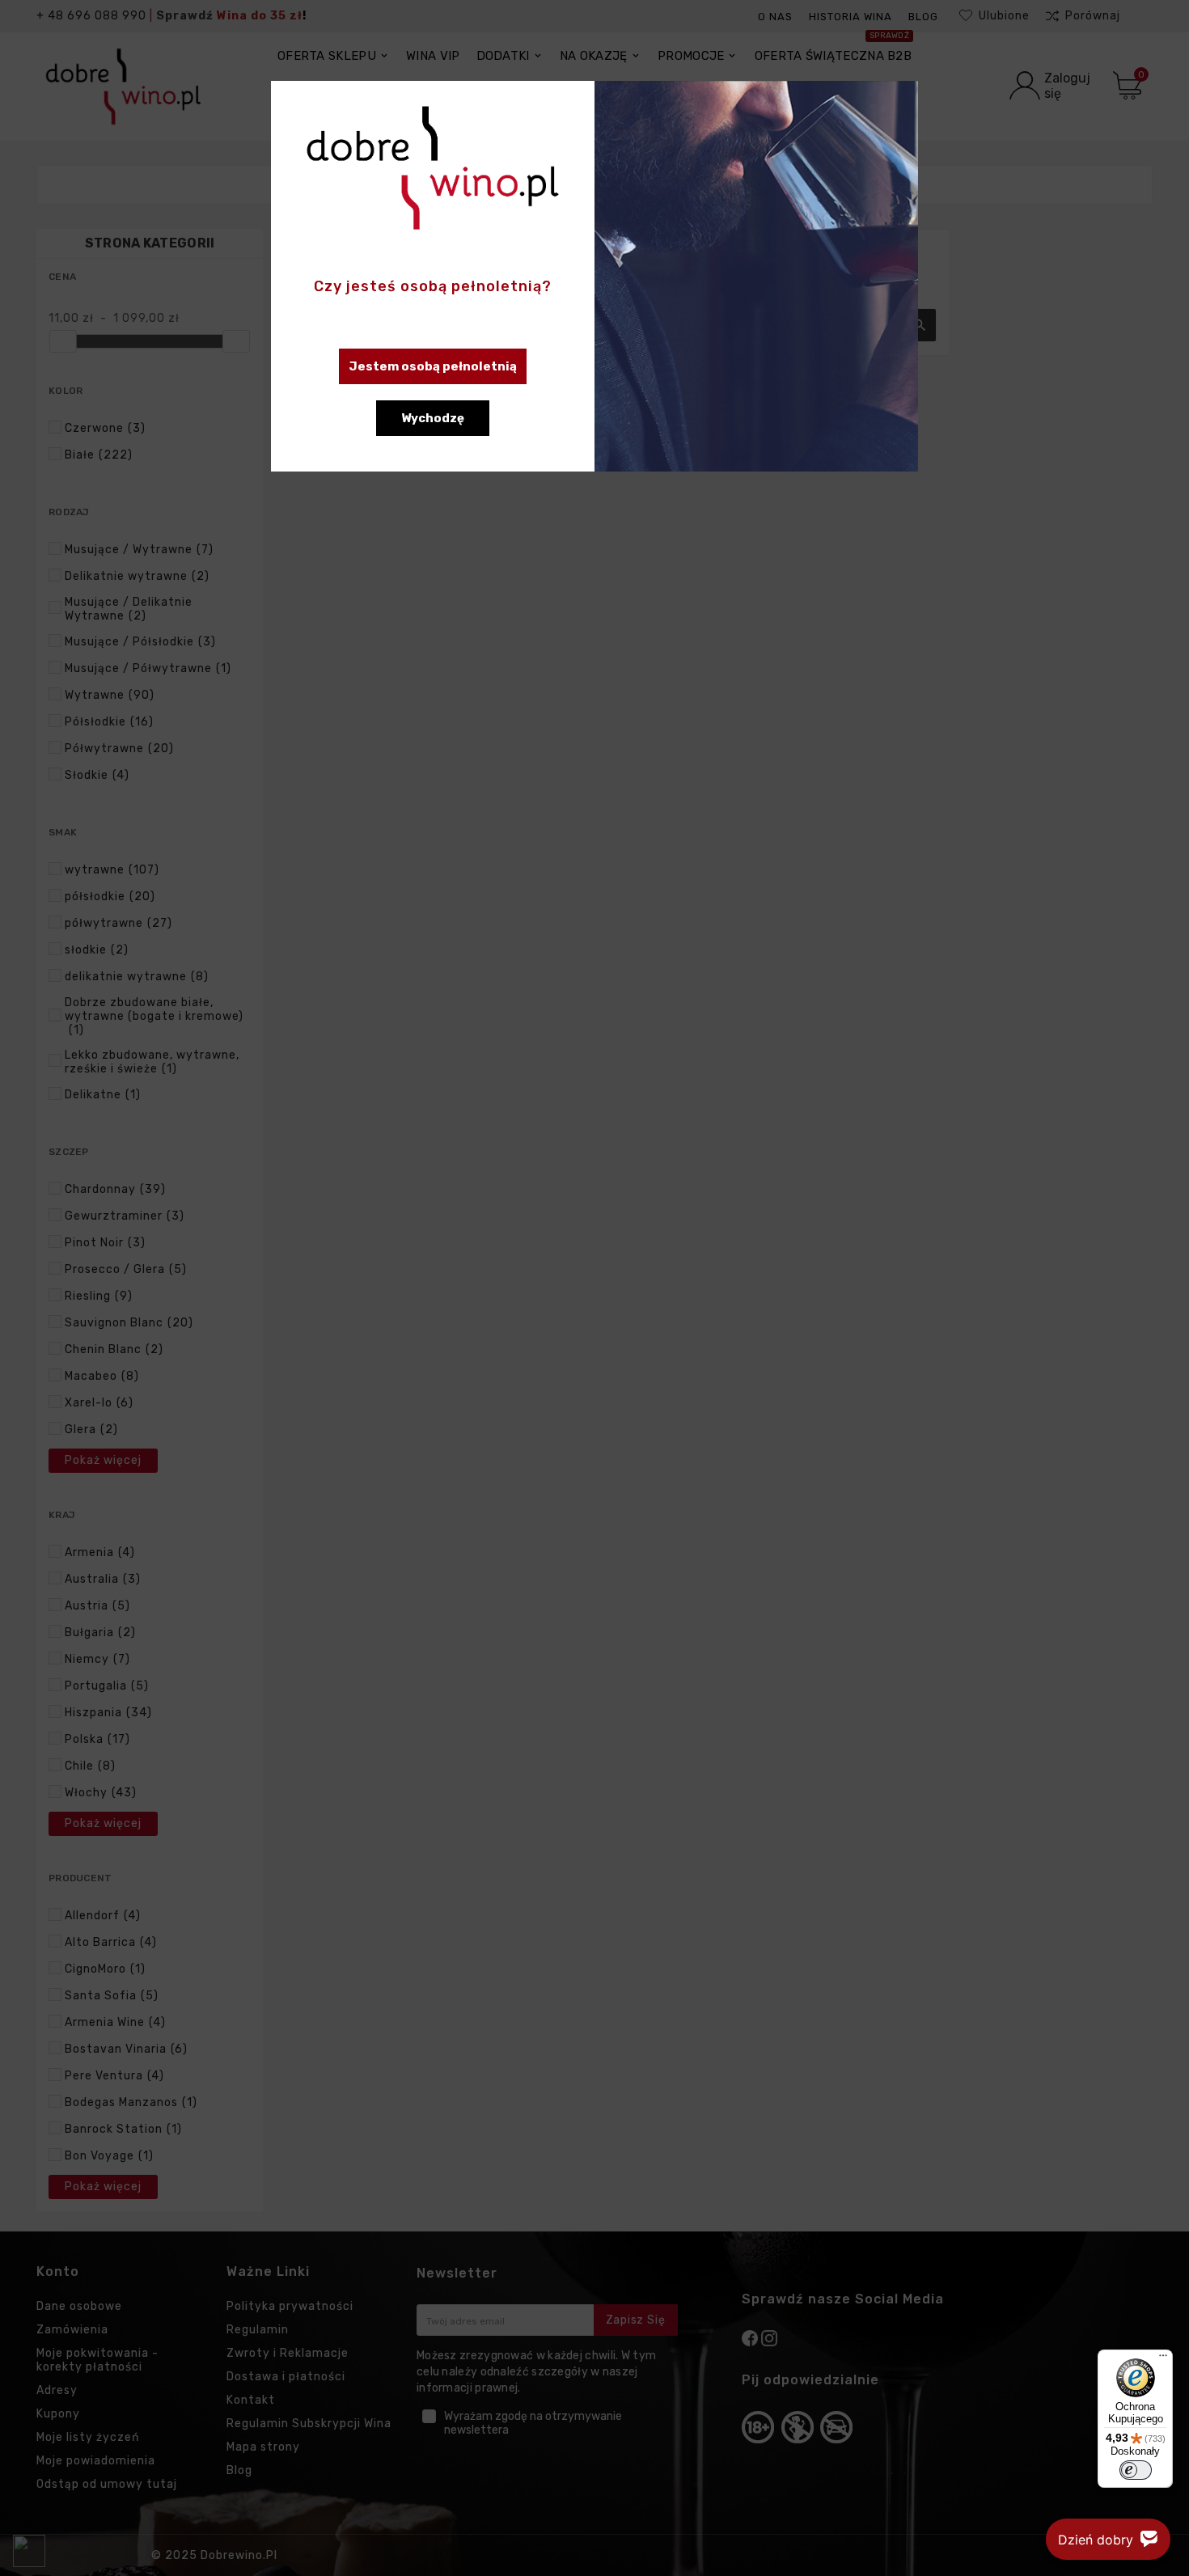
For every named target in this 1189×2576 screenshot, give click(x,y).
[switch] (1136, 2470)
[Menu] (1163, 2359)
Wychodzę (433, 418)
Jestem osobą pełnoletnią (433, 366)
